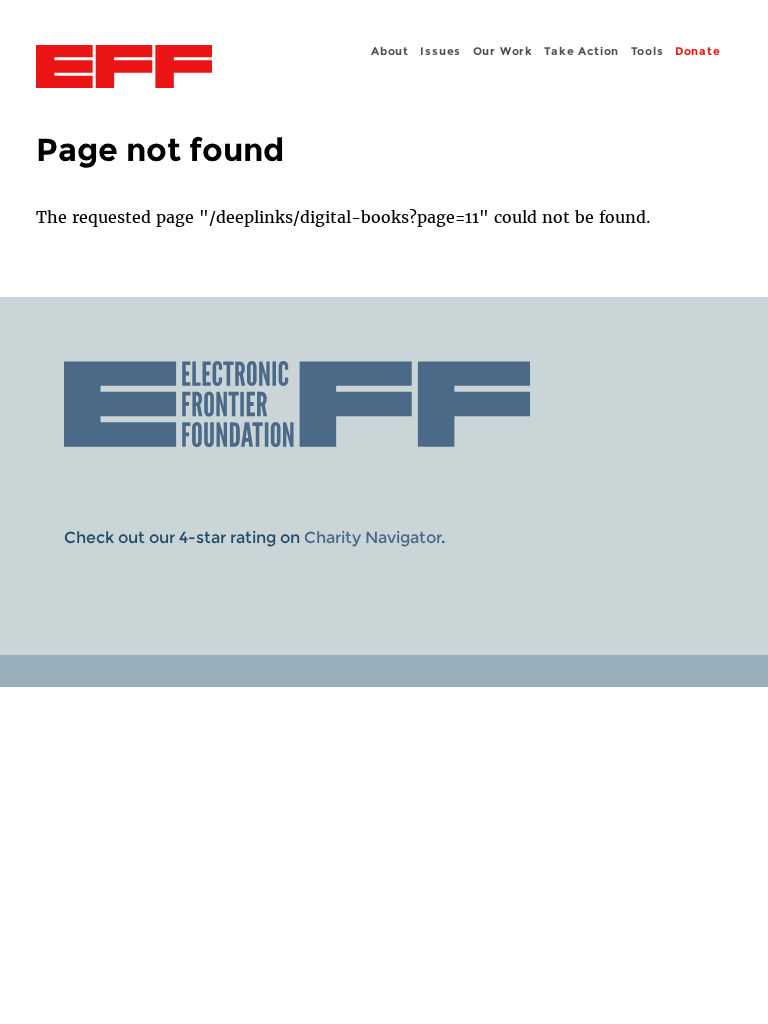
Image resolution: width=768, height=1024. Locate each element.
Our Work (503, 51)
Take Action (581, 51)
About (390, 51)
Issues (440, 51)
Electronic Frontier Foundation (124, 69)
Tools (647, 51)
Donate (698, 51)
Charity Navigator (372, 537)
